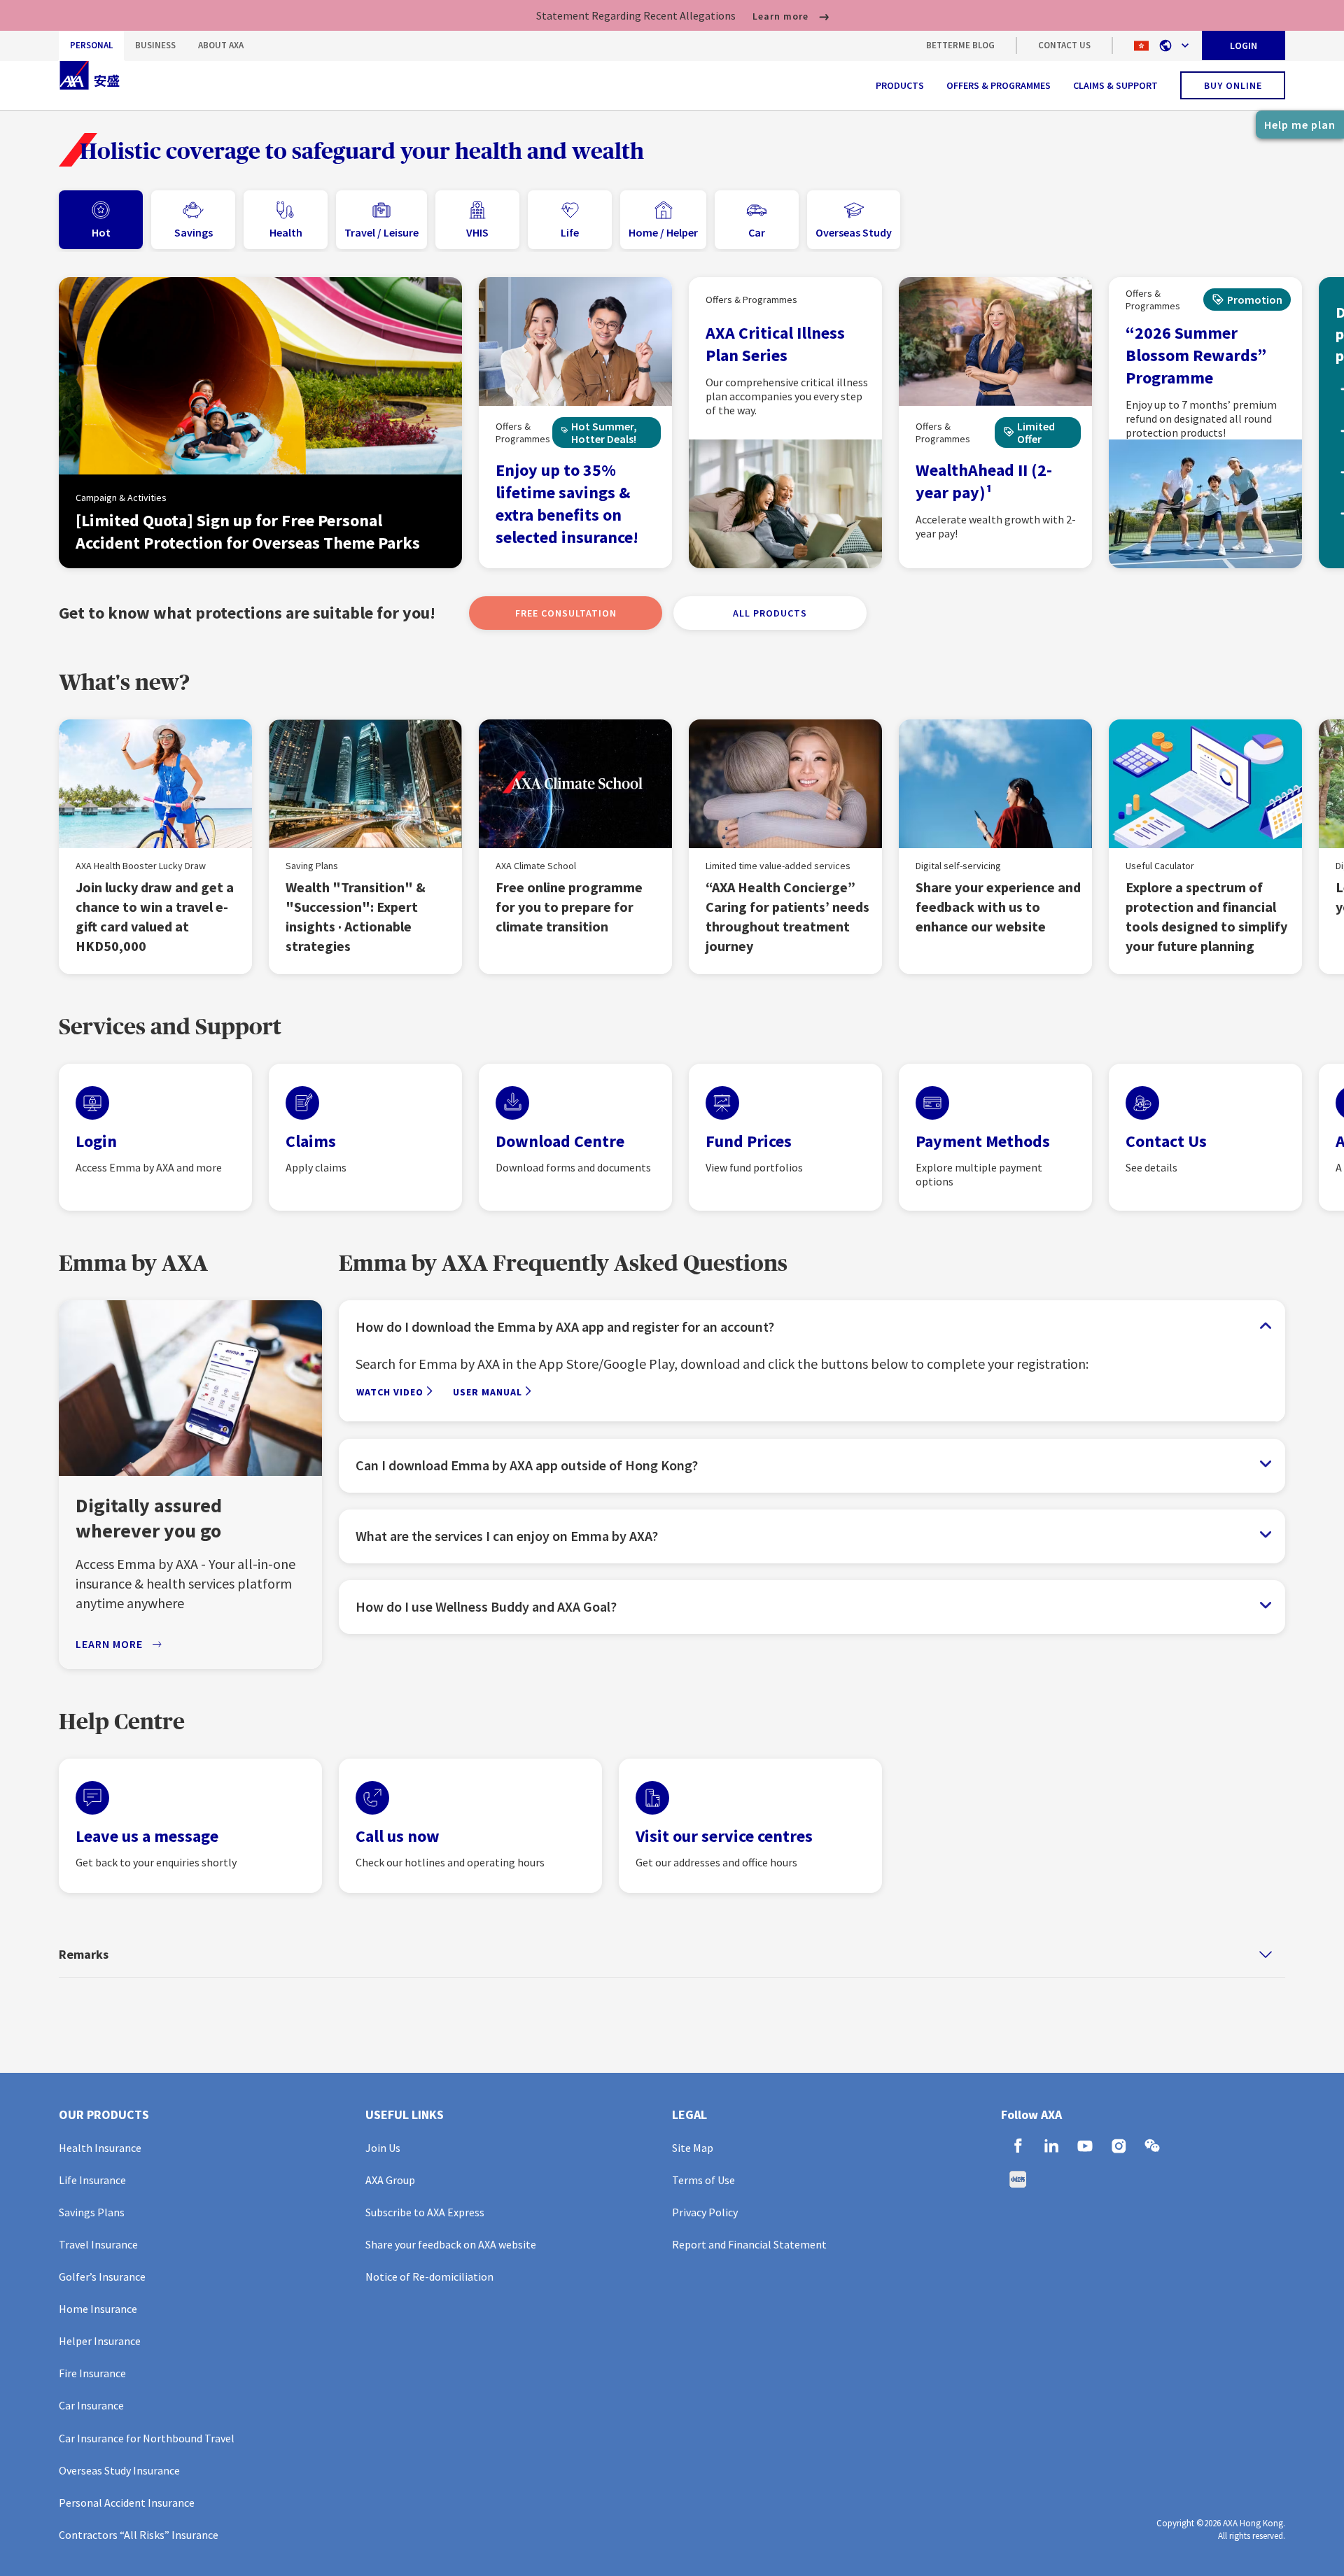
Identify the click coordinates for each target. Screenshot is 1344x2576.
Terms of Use (703, 2180)
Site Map (693, 2148)
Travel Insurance (98, 2244)
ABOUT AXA (221, 45)
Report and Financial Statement (749, 2244)
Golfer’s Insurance (102, 2276)
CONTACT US (1064, 45)
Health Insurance (100, 2148)
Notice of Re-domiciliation (429, 2276)
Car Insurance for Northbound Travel (147, 2438)
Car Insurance (91, 2405)
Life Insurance (92, 2180)
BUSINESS (155, 45)
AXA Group (390, 2180)
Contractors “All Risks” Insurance (139, 2535)
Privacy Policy (705, 2212)
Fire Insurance (92, 2373)
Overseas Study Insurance (119, 2470)
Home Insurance (98, 2309)
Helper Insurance (100, 2341)
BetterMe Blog (960, 45)
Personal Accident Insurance (127, 2503)
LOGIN (1244, 45)
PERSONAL (91, 45)
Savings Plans (92, 2212)
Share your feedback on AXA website (451, 2244)
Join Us (383, 2148)
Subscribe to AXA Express (425, 2212)
